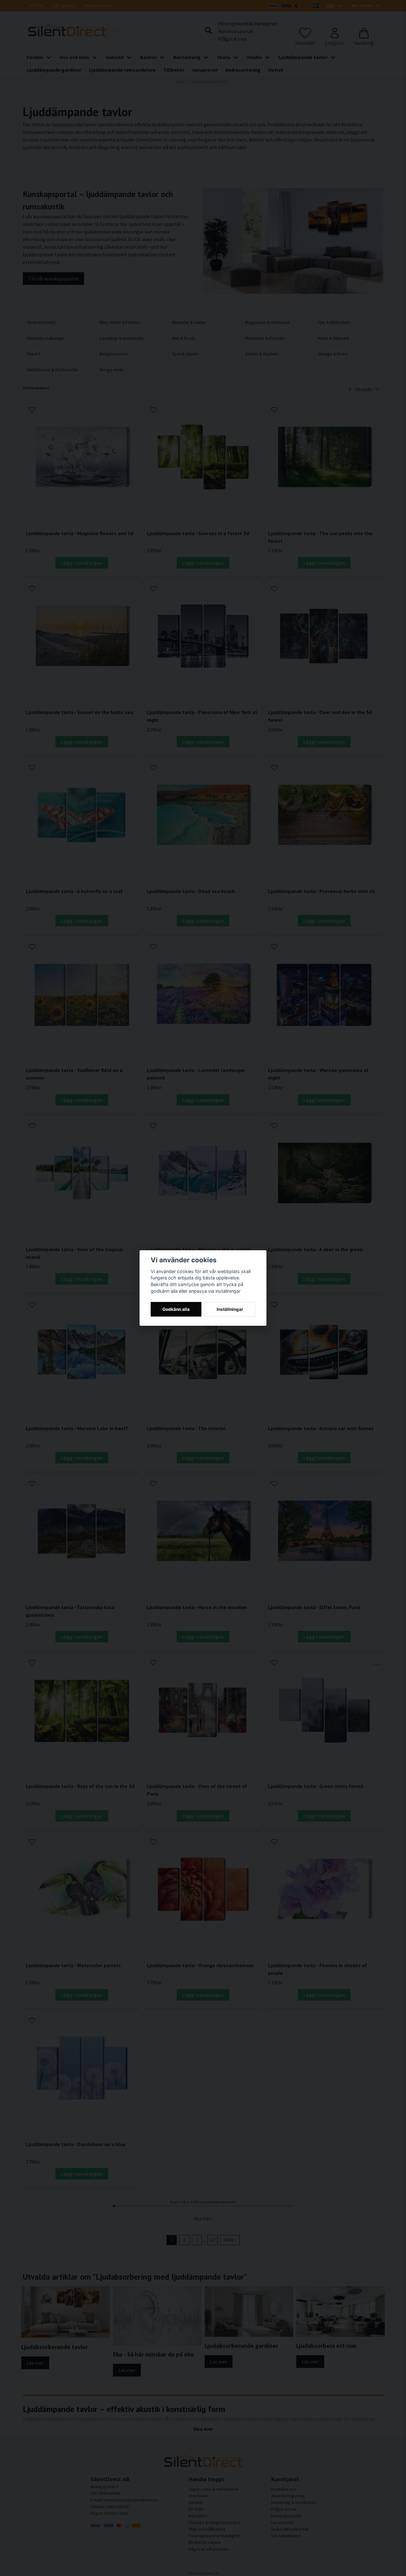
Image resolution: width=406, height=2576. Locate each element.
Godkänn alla (176, 1309)
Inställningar (230, 1309)
